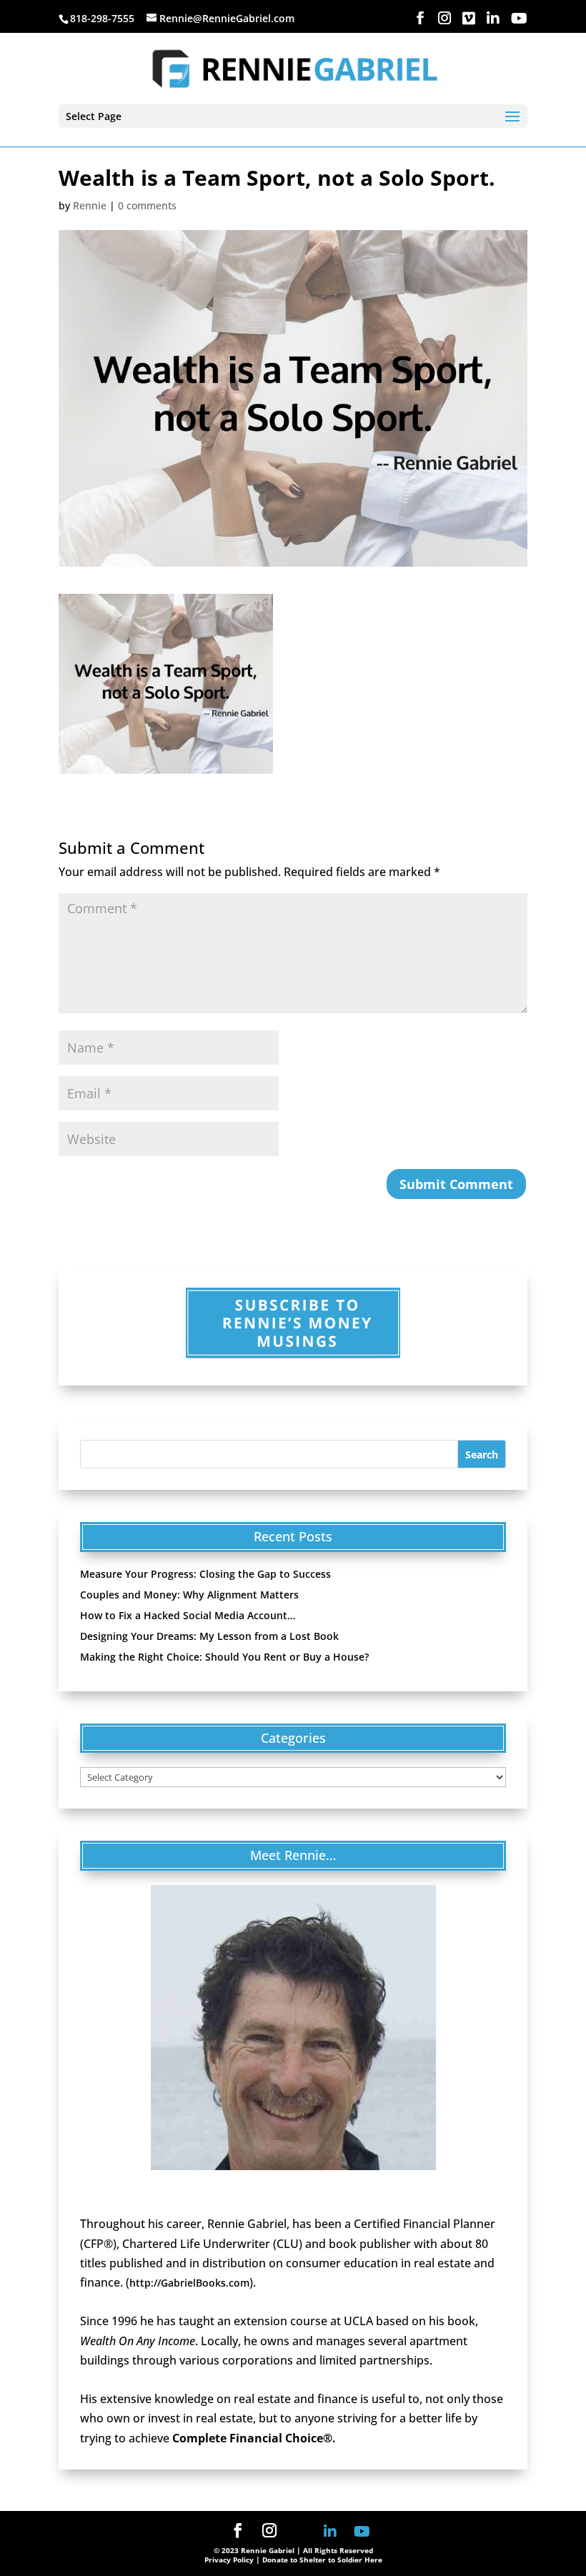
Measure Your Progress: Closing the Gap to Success (205, 1574)
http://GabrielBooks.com (189, 2283)
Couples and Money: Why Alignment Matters (189, 1595)
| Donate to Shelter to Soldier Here (319, 2560)
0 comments (147, 205)
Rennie (90, 205)
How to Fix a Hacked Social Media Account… (188, 1615)
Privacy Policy (229, 2560)
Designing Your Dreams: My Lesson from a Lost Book (209, 1636)
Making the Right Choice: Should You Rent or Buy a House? (224, 1657)
